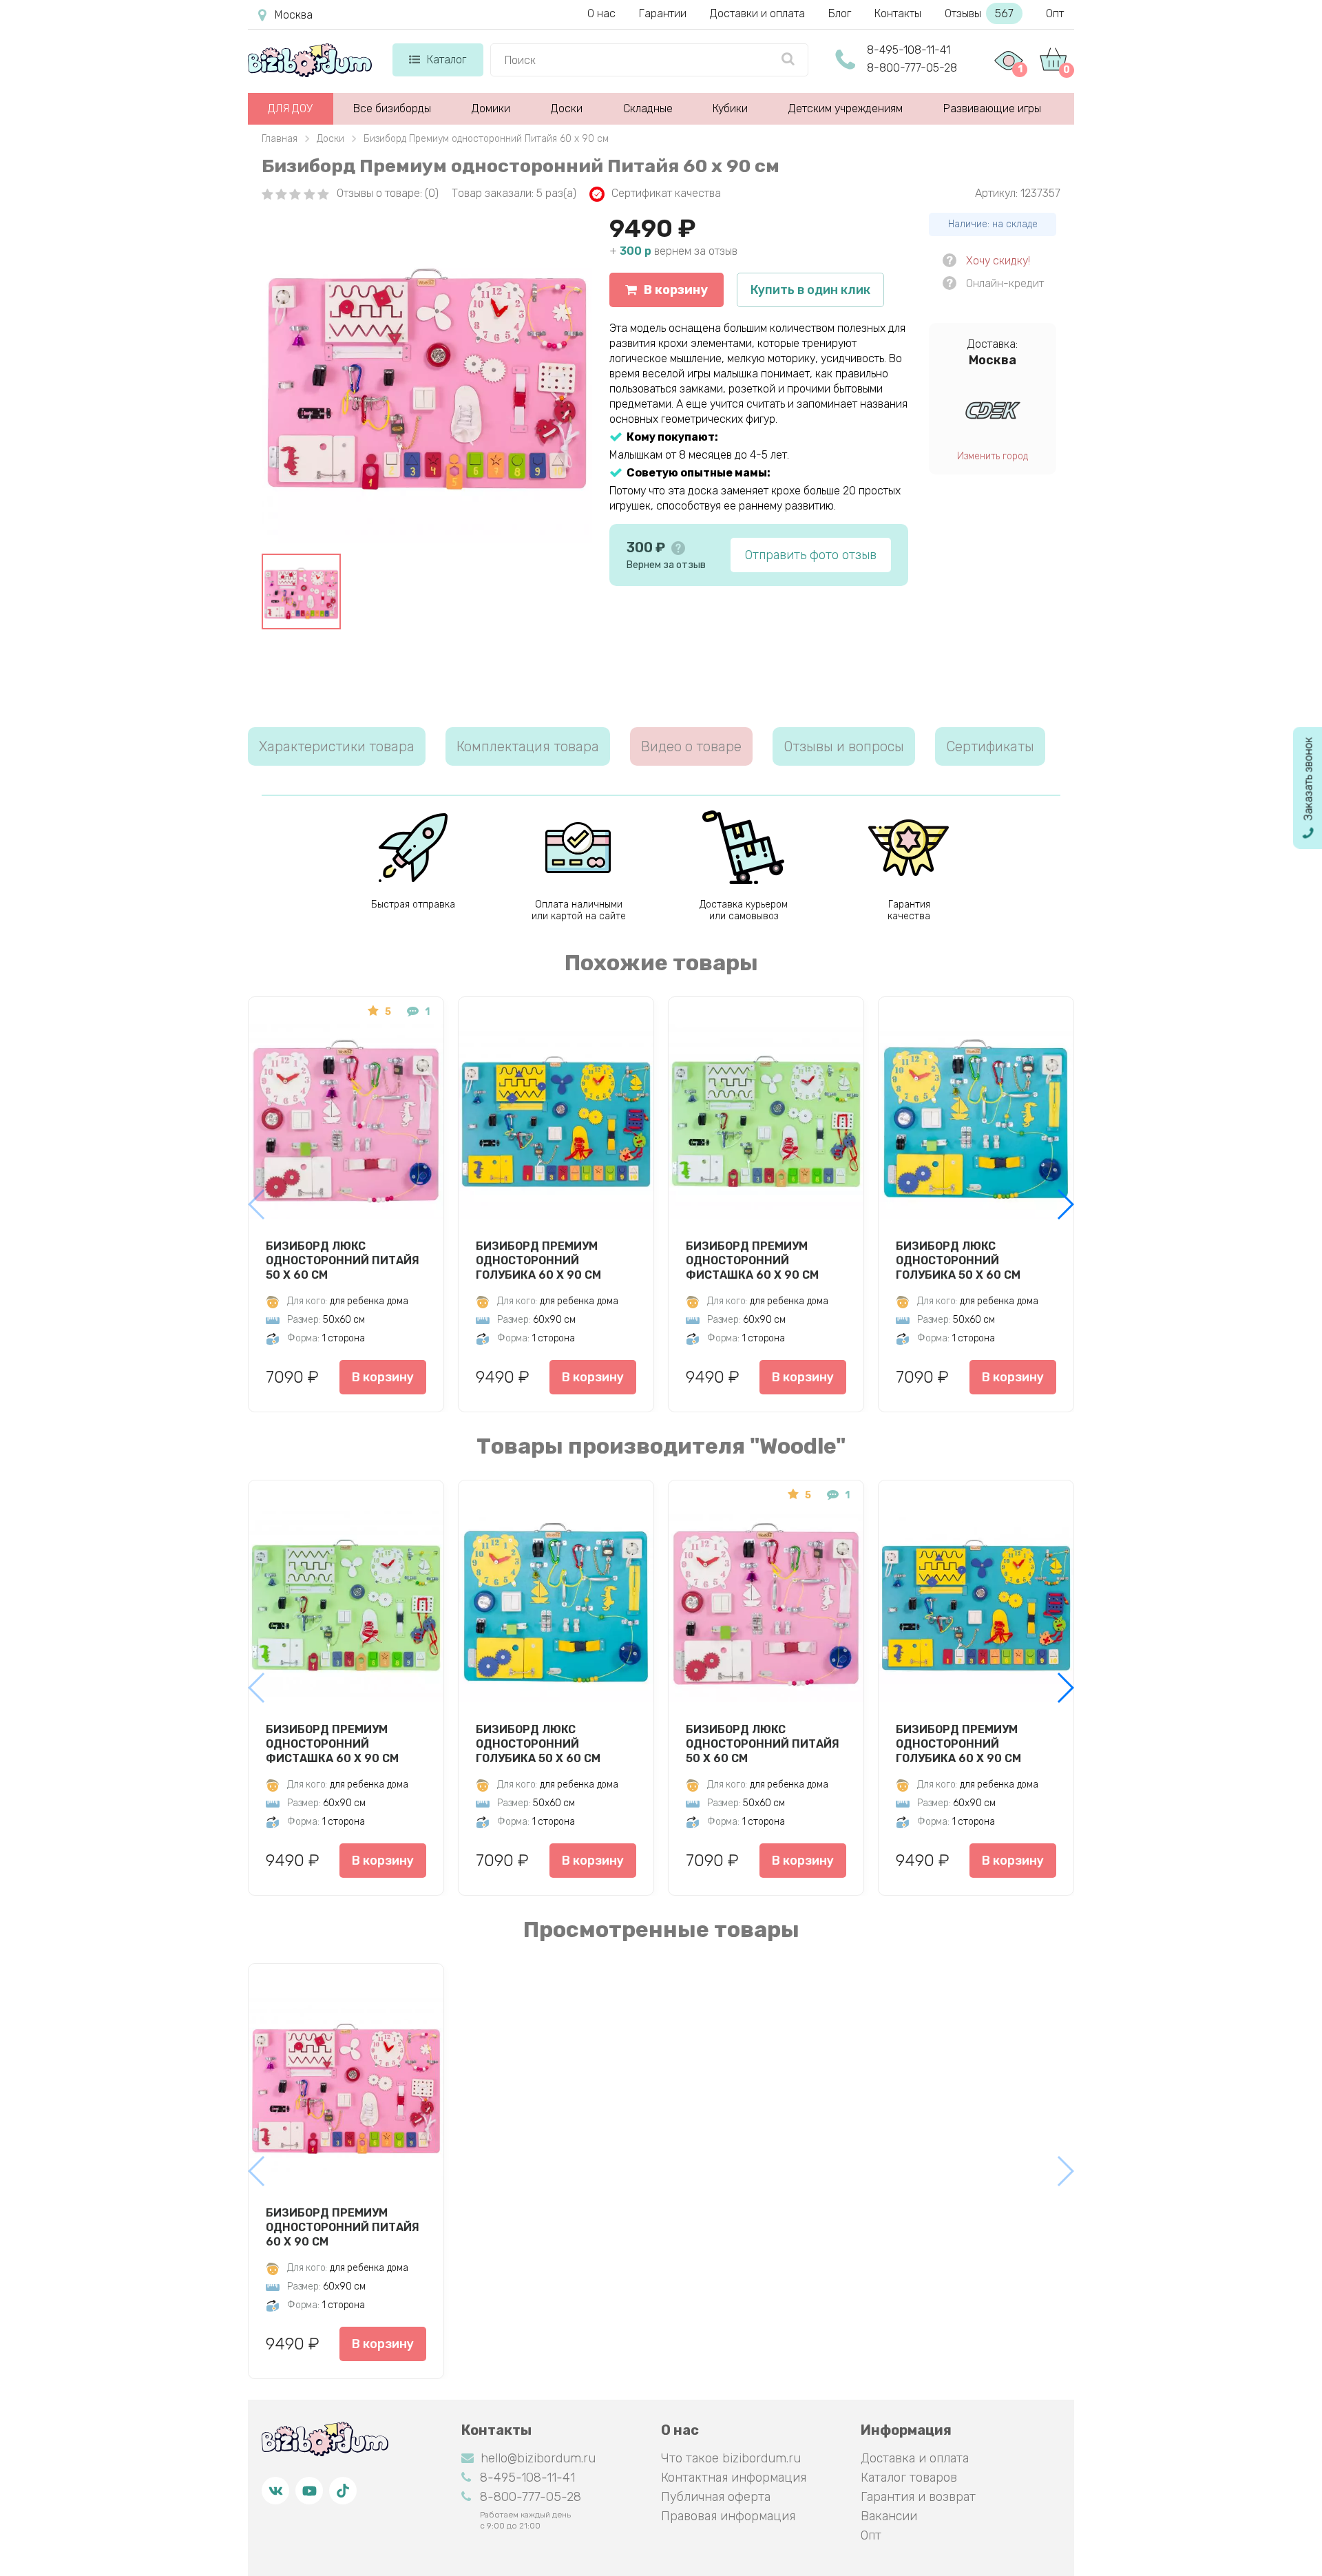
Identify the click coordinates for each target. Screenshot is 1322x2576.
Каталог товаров (909, 2478)
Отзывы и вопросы (844, 746)
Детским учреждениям (846, 108)
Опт (1055, 13)
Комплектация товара (528, 746)
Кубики (730, 108)
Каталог (447, 60)
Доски (567, 108)
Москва (294, 15)
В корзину (676, 290)
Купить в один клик (810, 290)
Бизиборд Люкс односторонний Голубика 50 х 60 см (958, 1260)
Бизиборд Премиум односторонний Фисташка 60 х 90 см (752, 1260)
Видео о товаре (691, 746)
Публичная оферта (716, 2497)
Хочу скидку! (998, 261)
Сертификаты (990, 746)
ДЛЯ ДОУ (290, 108)
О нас (601, 13)
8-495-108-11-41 (909, 50)
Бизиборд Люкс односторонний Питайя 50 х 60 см (343, 1260)
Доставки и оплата (757, 13)
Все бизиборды (392, 108)
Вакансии (889, 2516)
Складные (648, 108)
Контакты (898, 13)
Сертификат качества (666, 193)
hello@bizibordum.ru (538, 2458)
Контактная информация (734, 2478)
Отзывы (979, 13)
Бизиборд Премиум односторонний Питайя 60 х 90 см (343, 2227)
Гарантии (663, 13)
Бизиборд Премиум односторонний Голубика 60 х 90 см (538, 1260)
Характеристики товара (337, 746)
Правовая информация (728, 2516)
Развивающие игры (992, 108)
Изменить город (993, 456)
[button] (1065, 1204)
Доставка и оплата (915, 2458)
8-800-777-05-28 (912, 68)
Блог (840, 13)
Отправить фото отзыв (811, 555)
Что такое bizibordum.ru (731, 2458)
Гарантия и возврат (918, 2497)
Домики (491, 108)
